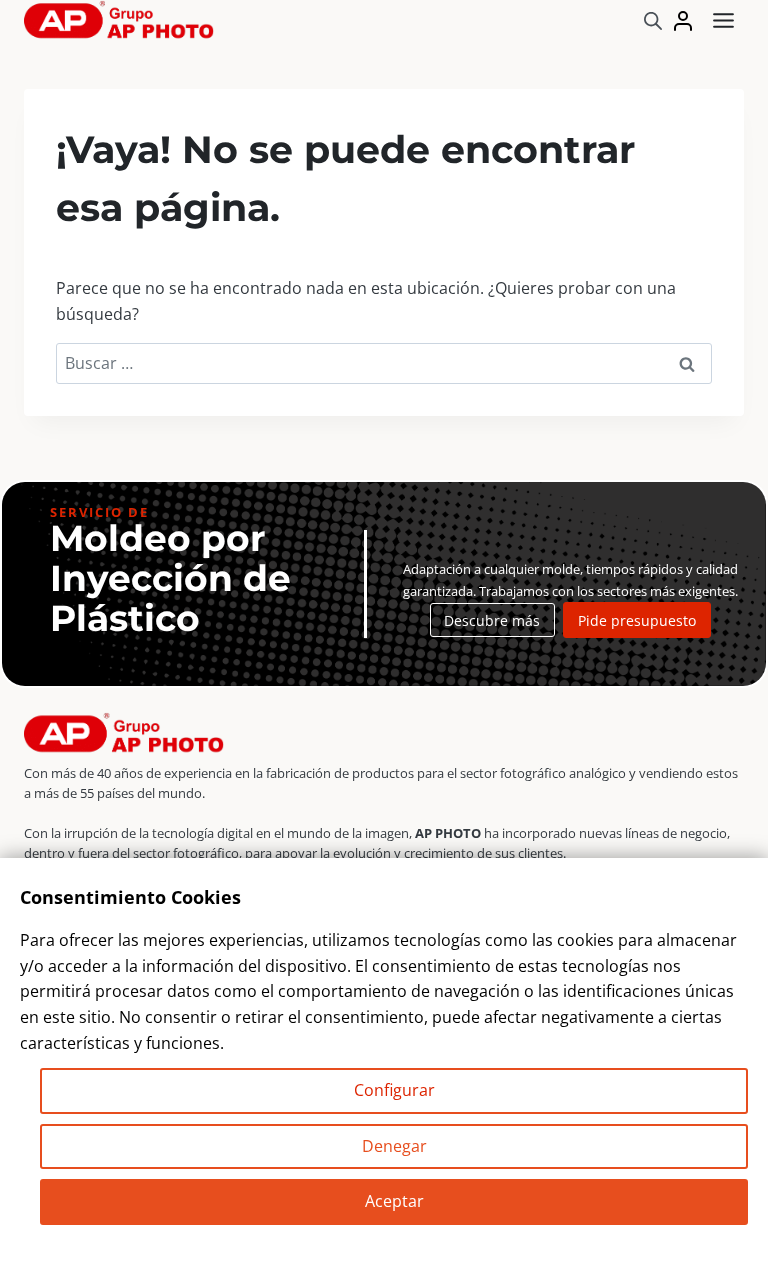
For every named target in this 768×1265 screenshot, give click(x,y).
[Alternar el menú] (723, 20)
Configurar (394, 1090)
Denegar (394, 1146)
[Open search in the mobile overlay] (653, 20)
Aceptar (394, 1201)
